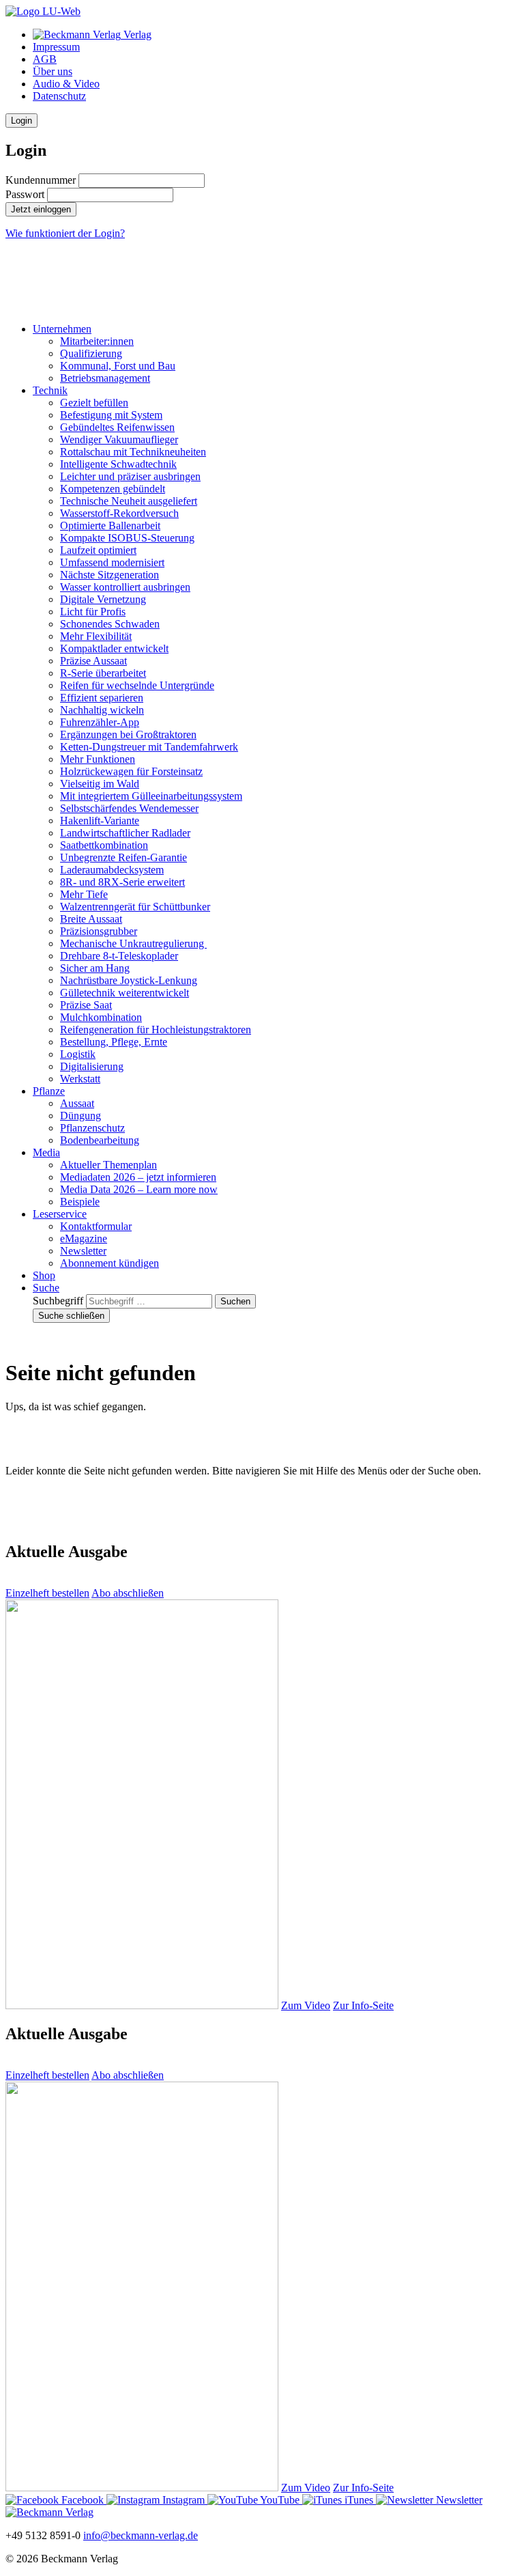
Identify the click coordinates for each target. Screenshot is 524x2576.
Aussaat (77, 1103)
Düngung (81, 1116)
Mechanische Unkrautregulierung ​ (133, 943)
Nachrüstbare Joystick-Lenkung (129, 980)
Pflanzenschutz (92, 1128)
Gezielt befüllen (94, 403)
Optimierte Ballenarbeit (110, 526)
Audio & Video (66, 84)
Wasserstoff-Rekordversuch (119, 513)
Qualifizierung (91, 353)
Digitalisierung (92, 1066)
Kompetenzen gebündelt (113, 489)
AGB (45, 59)
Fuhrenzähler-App (100, 722)
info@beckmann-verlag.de (141, 2535)
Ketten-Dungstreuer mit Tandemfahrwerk (149, 747)
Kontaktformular (96, 1226)
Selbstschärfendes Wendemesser (129, 808)
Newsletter (83, 1251)
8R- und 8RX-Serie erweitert (122, 882)
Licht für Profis (93, 612)
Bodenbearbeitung (100, 1140)
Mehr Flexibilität (96, 636)
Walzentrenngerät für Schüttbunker (135, 907)
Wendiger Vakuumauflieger (119, 439)
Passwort (25, 194)
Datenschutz (59, 96)
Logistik (78, 1054)
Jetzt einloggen (41, 209)
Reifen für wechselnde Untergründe (137, 685)
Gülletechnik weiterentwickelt (125, 993)
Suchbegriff (58, 1301)
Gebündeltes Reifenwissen (117, 427)
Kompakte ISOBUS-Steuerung (127, 538)
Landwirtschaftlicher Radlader (125, 833)
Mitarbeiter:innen (97, 341)
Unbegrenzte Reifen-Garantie (123, 857)
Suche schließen (71, 1316)
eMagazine (84, 1238)
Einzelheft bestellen (47, 1593)
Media (46, 1152)
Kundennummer (41, 180)
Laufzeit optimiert (98, 550)
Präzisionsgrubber (99, 931)
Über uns (53, 71)
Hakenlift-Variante (100, 821)
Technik (50, 390)
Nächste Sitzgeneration (110, 575)
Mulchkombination (101, 1017)
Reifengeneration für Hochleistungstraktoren (156, 1030)
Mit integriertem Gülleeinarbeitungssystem (151, 796)
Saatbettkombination (104, 845)
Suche (46, 1288)
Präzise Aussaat (93, 661)
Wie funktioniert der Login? (65, 233)
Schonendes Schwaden (110, 624)
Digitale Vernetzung (103, 599)
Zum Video (306, 2005)
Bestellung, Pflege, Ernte (114, 1042)
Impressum (56, 47)
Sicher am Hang (95, 968)
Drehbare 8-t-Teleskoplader (119, 956)
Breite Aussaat (91, 919)
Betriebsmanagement (105, 378)
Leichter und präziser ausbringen (130, 476)
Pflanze (49, 1091)
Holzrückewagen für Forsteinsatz (131, 771)
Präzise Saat (86, 1005)
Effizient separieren (102, 698)
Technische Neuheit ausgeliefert (129, 501)
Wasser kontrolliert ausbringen (125, 587)
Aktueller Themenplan (108, 1165)
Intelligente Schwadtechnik (118, 464)
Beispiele (80, 1202)
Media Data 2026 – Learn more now (139, 1189)
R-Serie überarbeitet (103, 673)
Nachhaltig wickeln (102, 710)
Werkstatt (80, 1079)
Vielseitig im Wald (100, 784)
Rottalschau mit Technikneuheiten (133, 452)
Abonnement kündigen (110, 1263)
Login (21, 121)
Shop (44, 1275)
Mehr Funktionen (98, 759)
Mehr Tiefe (84, 894)
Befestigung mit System (111, 415)
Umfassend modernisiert (112, 562)
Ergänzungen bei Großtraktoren (128, 734)
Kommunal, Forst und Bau (118, 366)
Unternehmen (62, 329)
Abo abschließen (128, 1593)
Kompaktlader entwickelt (114, 648)
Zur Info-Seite (363, 2005)
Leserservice (60, 1214)
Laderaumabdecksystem (112, 870)
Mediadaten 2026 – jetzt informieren (138, 1177)
